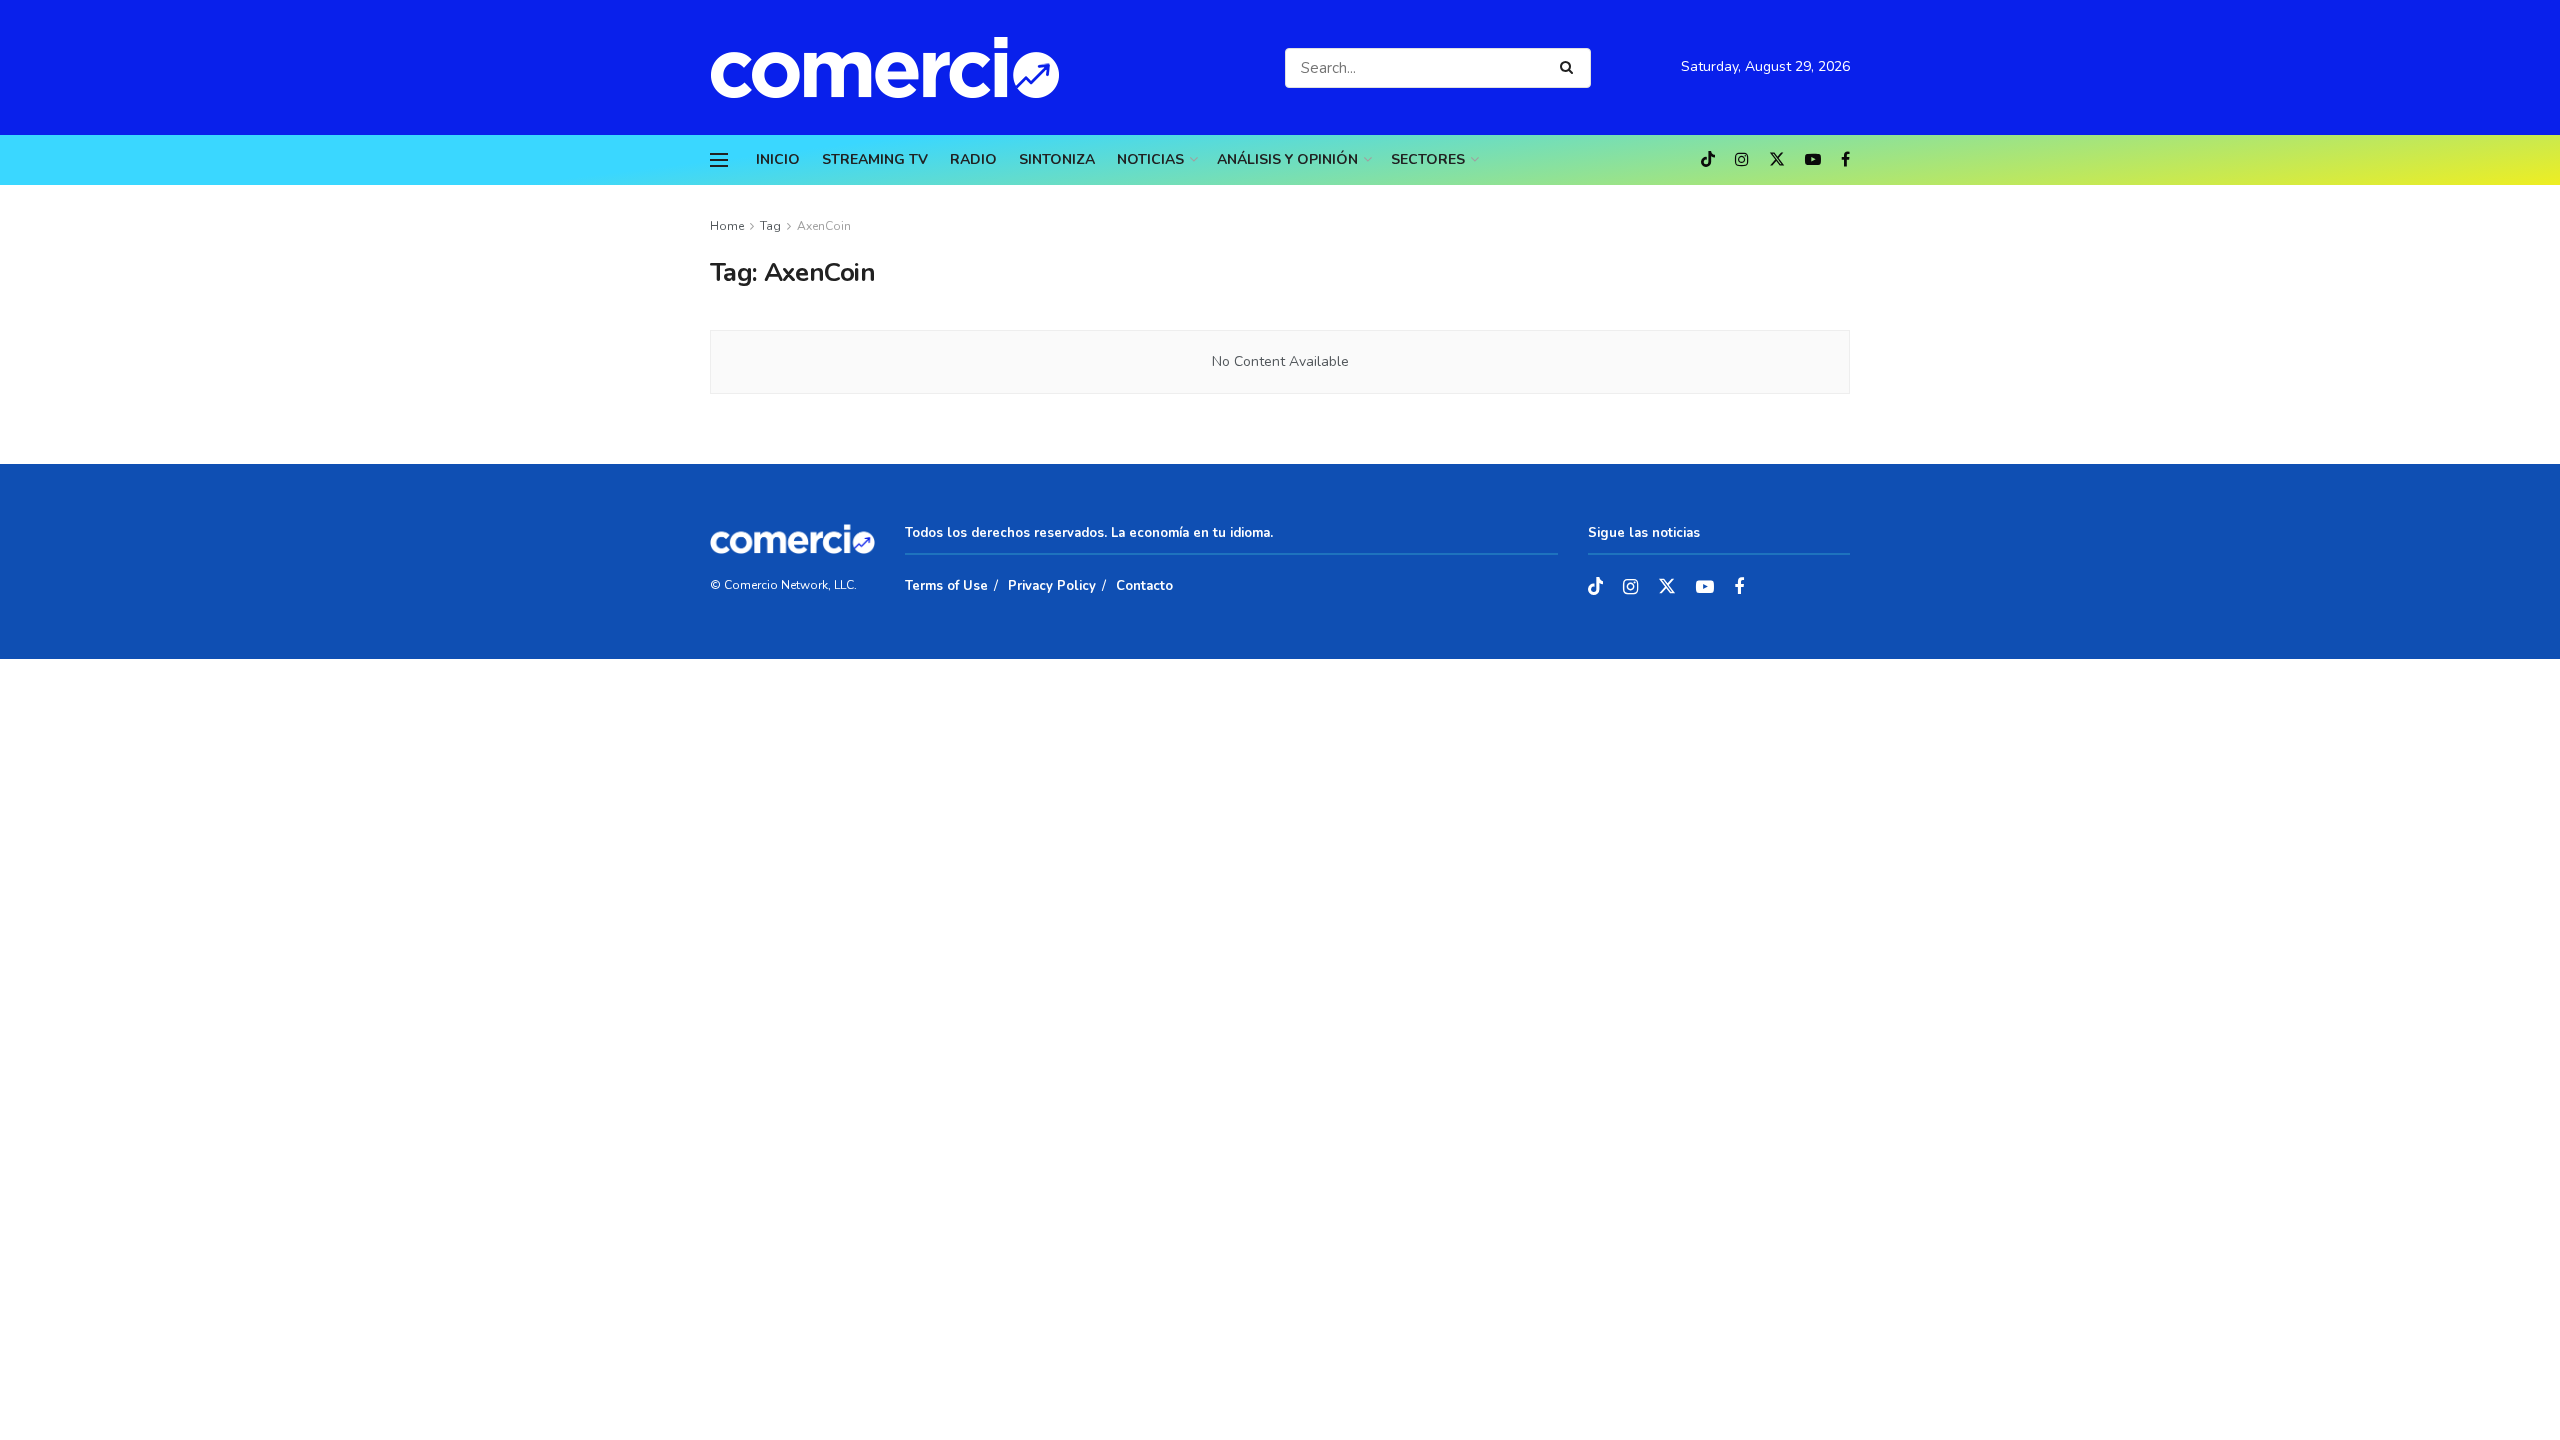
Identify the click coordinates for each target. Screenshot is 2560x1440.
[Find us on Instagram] (1742, 160)
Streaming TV (875, 159)
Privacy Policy (1052, 586)
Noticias (1150, 159)
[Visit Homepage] (895, 67)
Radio (973, 159)
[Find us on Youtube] (1813, 160)
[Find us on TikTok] (1708, 161)
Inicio (778, 159)
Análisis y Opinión (1287, 159)
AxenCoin (824, 226)
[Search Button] (1570, 68)
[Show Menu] (719, 160)
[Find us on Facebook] (1845, 160)
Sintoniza (1057, 159)
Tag (770, 226)
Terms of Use (946, 586)
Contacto (1144, 586)
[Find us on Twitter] (1777, 160)
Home (727, 226)
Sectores (1428, 159)
